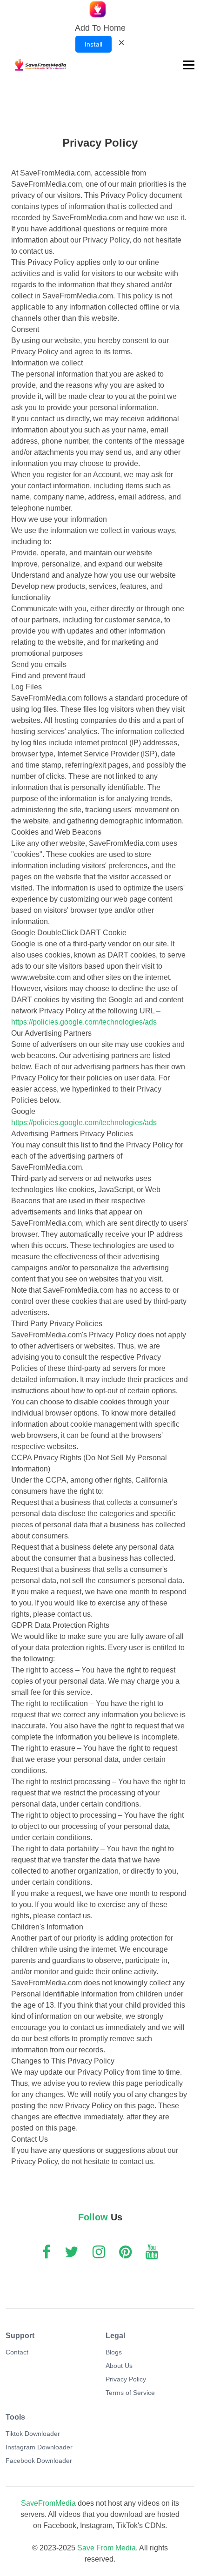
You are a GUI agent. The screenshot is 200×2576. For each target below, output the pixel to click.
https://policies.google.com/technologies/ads (84, 1022)
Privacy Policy (126, 2379)
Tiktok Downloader (33, 2434)
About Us (119, 2366)
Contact (17, 2352)
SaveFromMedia (48, 2503)
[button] (188, 65)
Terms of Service (130, 2393)
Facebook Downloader (39, 2461)
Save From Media (107, 2548)
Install (93, 44)
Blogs (114, 2352)
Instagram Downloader (39, 2447)
